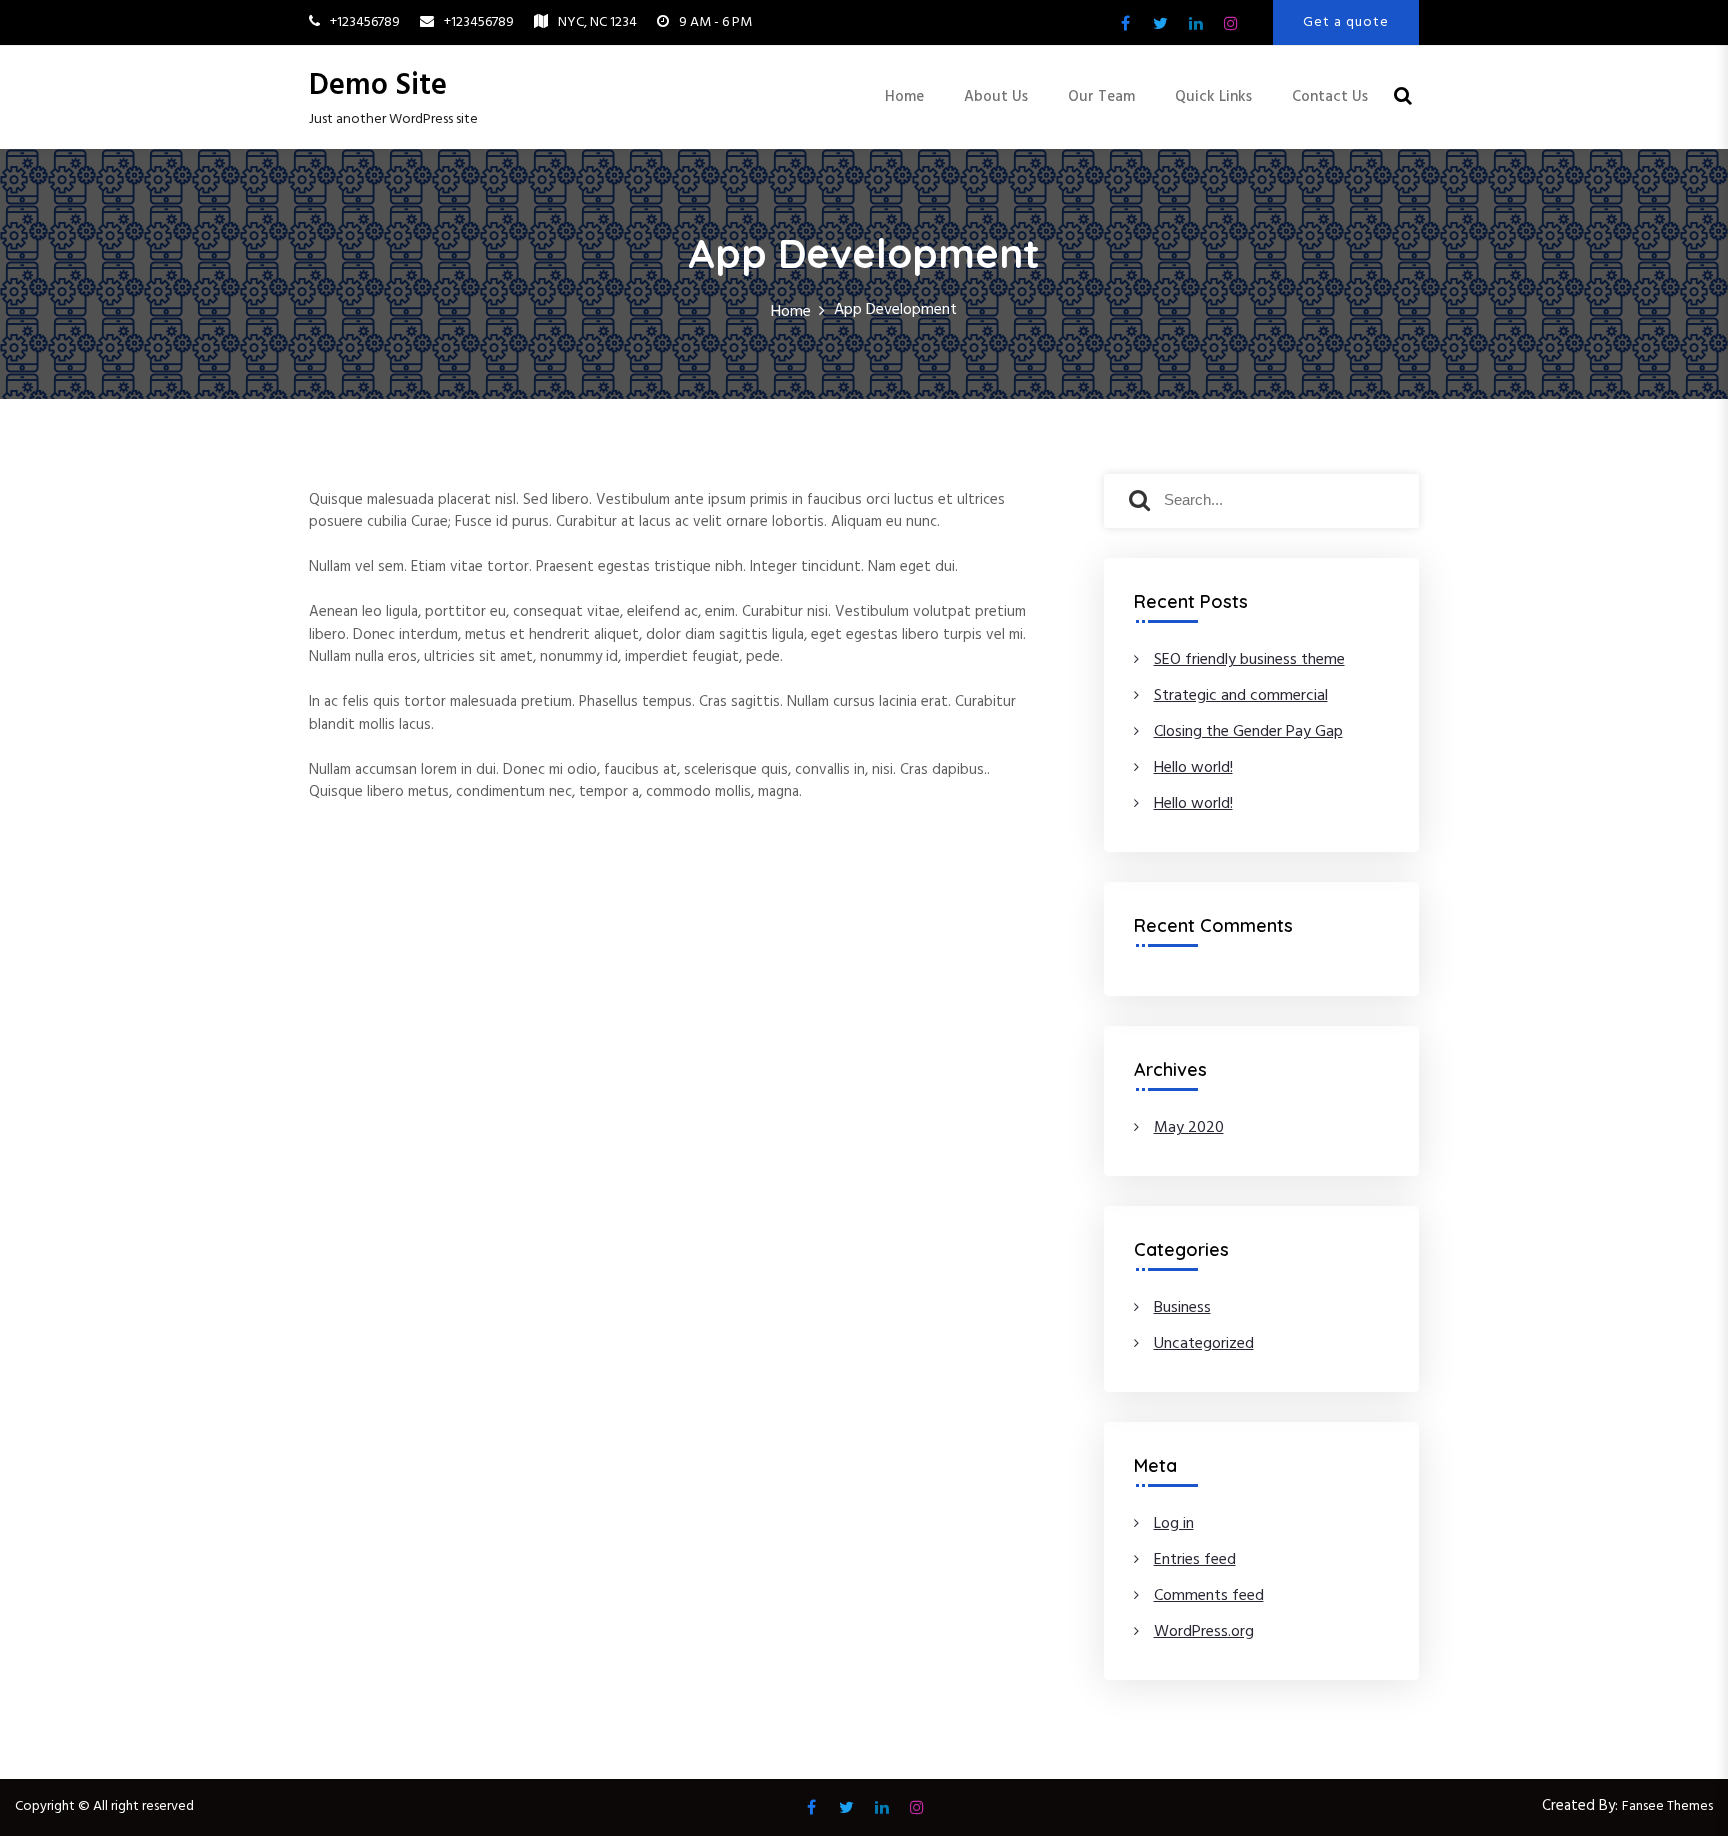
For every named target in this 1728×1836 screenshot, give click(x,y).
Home (904, 97)
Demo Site (378, 86)
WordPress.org (1204, 1632)
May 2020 (1189, 1128)
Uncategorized (1204, 1344)
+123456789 (365, 22)
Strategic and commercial (1241, 696)
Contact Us (1330, 97)
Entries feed (1195, 1560)
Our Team (1101, 97)
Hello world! (1193, 768)
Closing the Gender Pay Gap (1248, 732)
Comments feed (1209, 1596)
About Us (996, 97)
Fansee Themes (1667, 1806)
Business (1182, 1308)
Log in (1174, 1524)
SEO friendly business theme (1249, 660)
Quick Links (1213, 97)
